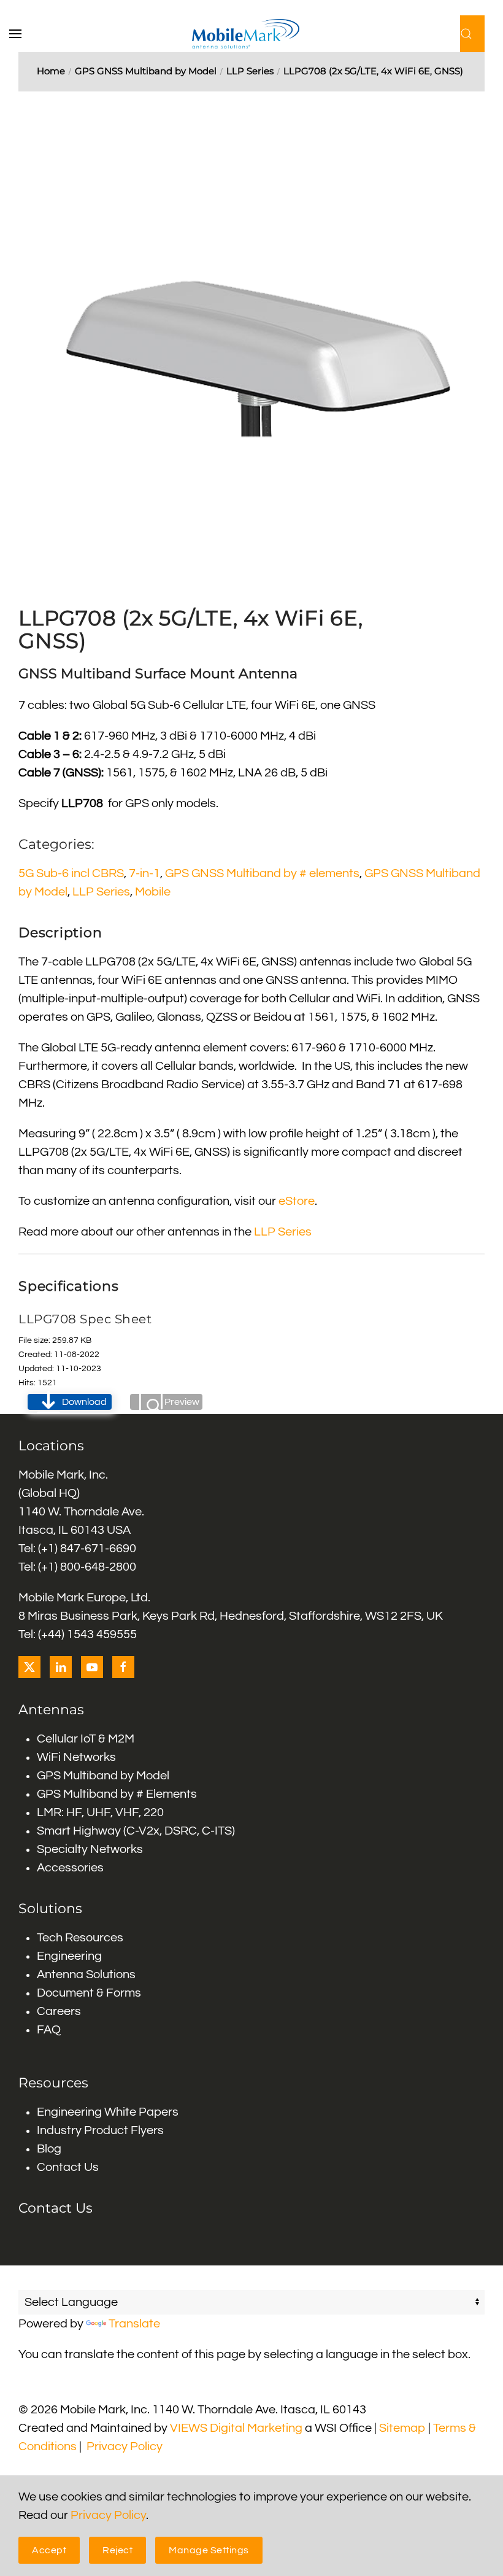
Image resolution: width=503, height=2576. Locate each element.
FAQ (49, 2030)
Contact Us (68, 2167)
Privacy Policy (125, 2446)
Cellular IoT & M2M (86, 1739)
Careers (59, 2011)
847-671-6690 (98, 1549)
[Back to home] (252, 34)
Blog (49, 2149)
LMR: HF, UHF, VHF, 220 (100, 1812)
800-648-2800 (98, 1567)
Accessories (70, 1868)
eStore (297, 1201)
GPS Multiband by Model (103, 1776)
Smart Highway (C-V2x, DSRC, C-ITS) (136, 1831)
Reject (117, 2550)
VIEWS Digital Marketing (236, 2428)
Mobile (153, 892)
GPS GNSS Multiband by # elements (262, 873)
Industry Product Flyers (100, 2130)
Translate (134, 2324)
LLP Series (101, 892)
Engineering (69, 1956)
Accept (49, 2550)
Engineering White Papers (108, 2112)
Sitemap (402, 2428)
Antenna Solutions (86, 1975)
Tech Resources (80, 1938)
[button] (21, 34)
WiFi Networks (76, 1757)
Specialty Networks (90, 1849)
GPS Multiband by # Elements (117, 1794)
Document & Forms (89, 1993)
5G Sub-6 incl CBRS (71, 873)
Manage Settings (209, 2550)
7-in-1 (144, 873)
